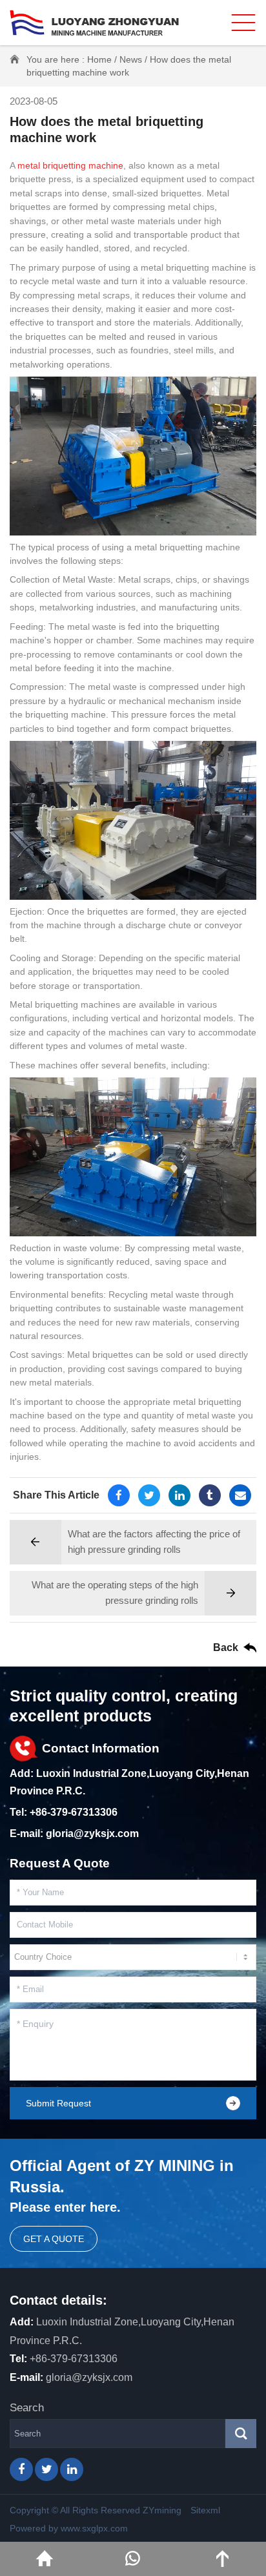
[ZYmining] (94, 23)
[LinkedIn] (179, 1495)
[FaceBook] (119, 1495)
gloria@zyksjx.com (92, 1833)
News (131, 59)
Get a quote (54, 2239)
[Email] (240, 1495)
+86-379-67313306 (74, 1812)
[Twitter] (149, 1495)
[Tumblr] (210, 1495)
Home (99, 59)
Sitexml (205, 2510)
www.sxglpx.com (94, 2528)
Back (226, 1647)
